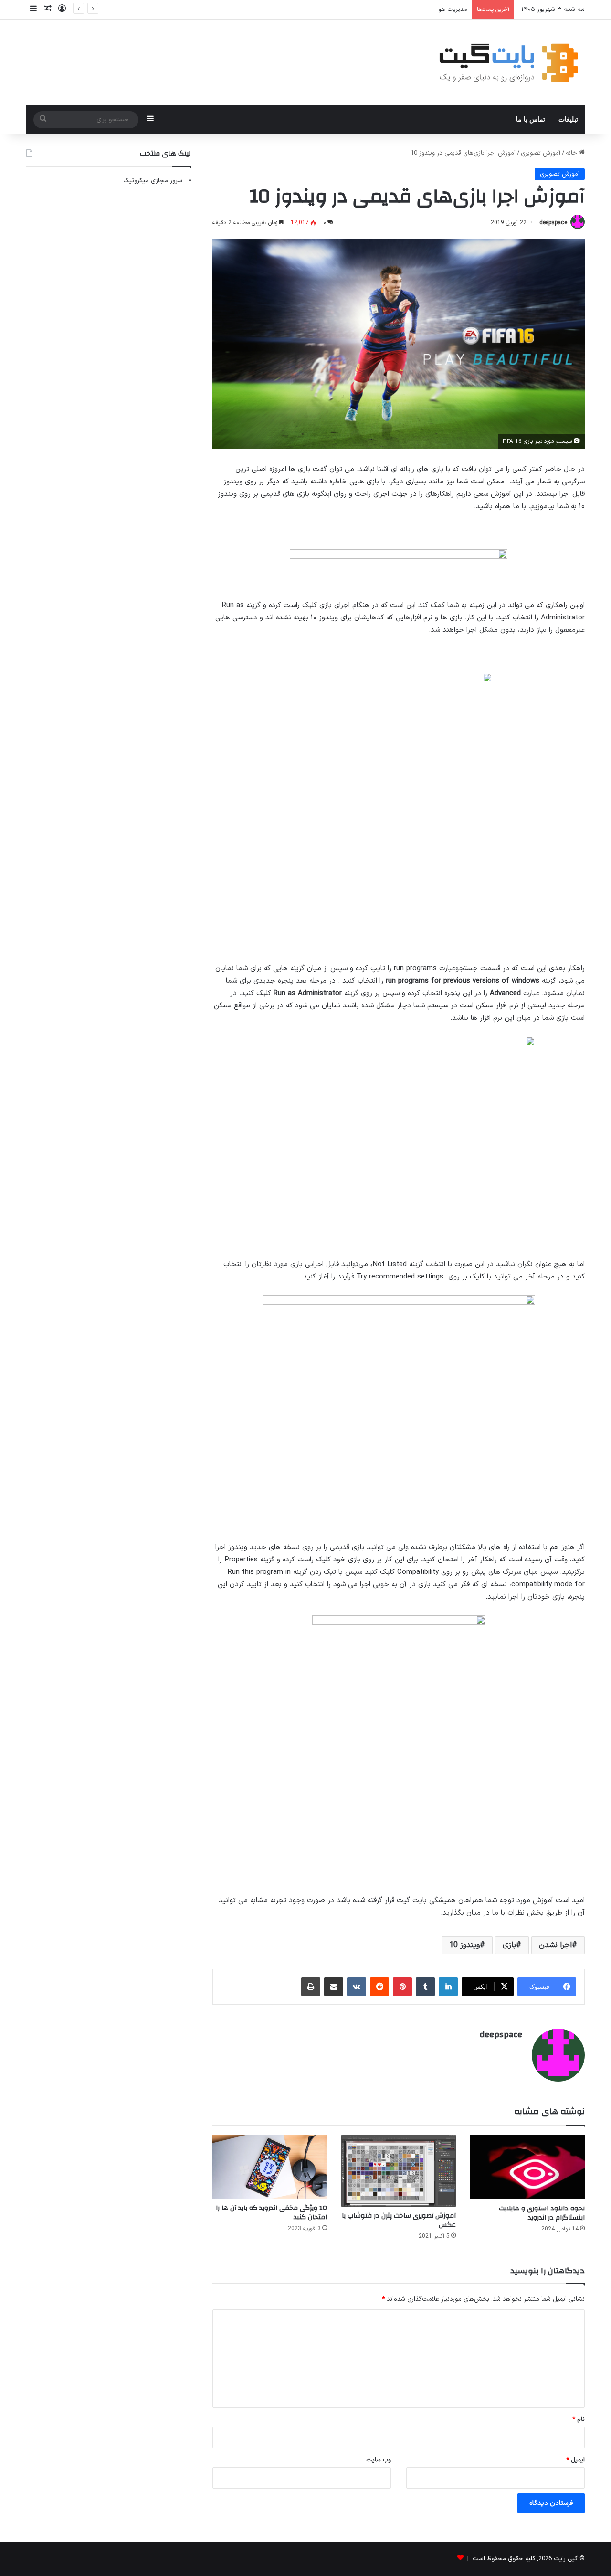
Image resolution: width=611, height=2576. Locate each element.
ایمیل (575, 2460)
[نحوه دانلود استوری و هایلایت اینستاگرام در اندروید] (527, 2167)
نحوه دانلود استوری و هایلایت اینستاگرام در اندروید (542, 2213)
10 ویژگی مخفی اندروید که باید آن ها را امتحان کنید (271, 2213)
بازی (509, 1945)
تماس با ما (531, 120)
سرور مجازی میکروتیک (153, 181)
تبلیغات (568, 120)
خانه (572, 153)
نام (579, 2419)
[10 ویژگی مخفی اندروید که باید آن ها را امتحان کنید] (270, 2167)
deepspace (553, 223)
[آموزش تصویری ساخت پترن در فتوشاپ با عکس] (399, 2171)
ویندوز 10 (464, 1945)
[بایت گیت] (509, 63)
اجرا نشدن (555, 1945)
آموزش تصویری (541, 153)
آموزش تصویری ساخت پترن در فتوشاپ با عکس (399, 2220)
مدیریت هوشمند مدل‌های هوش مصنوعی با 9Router (399, 10)
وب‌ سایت (379, 2460)
